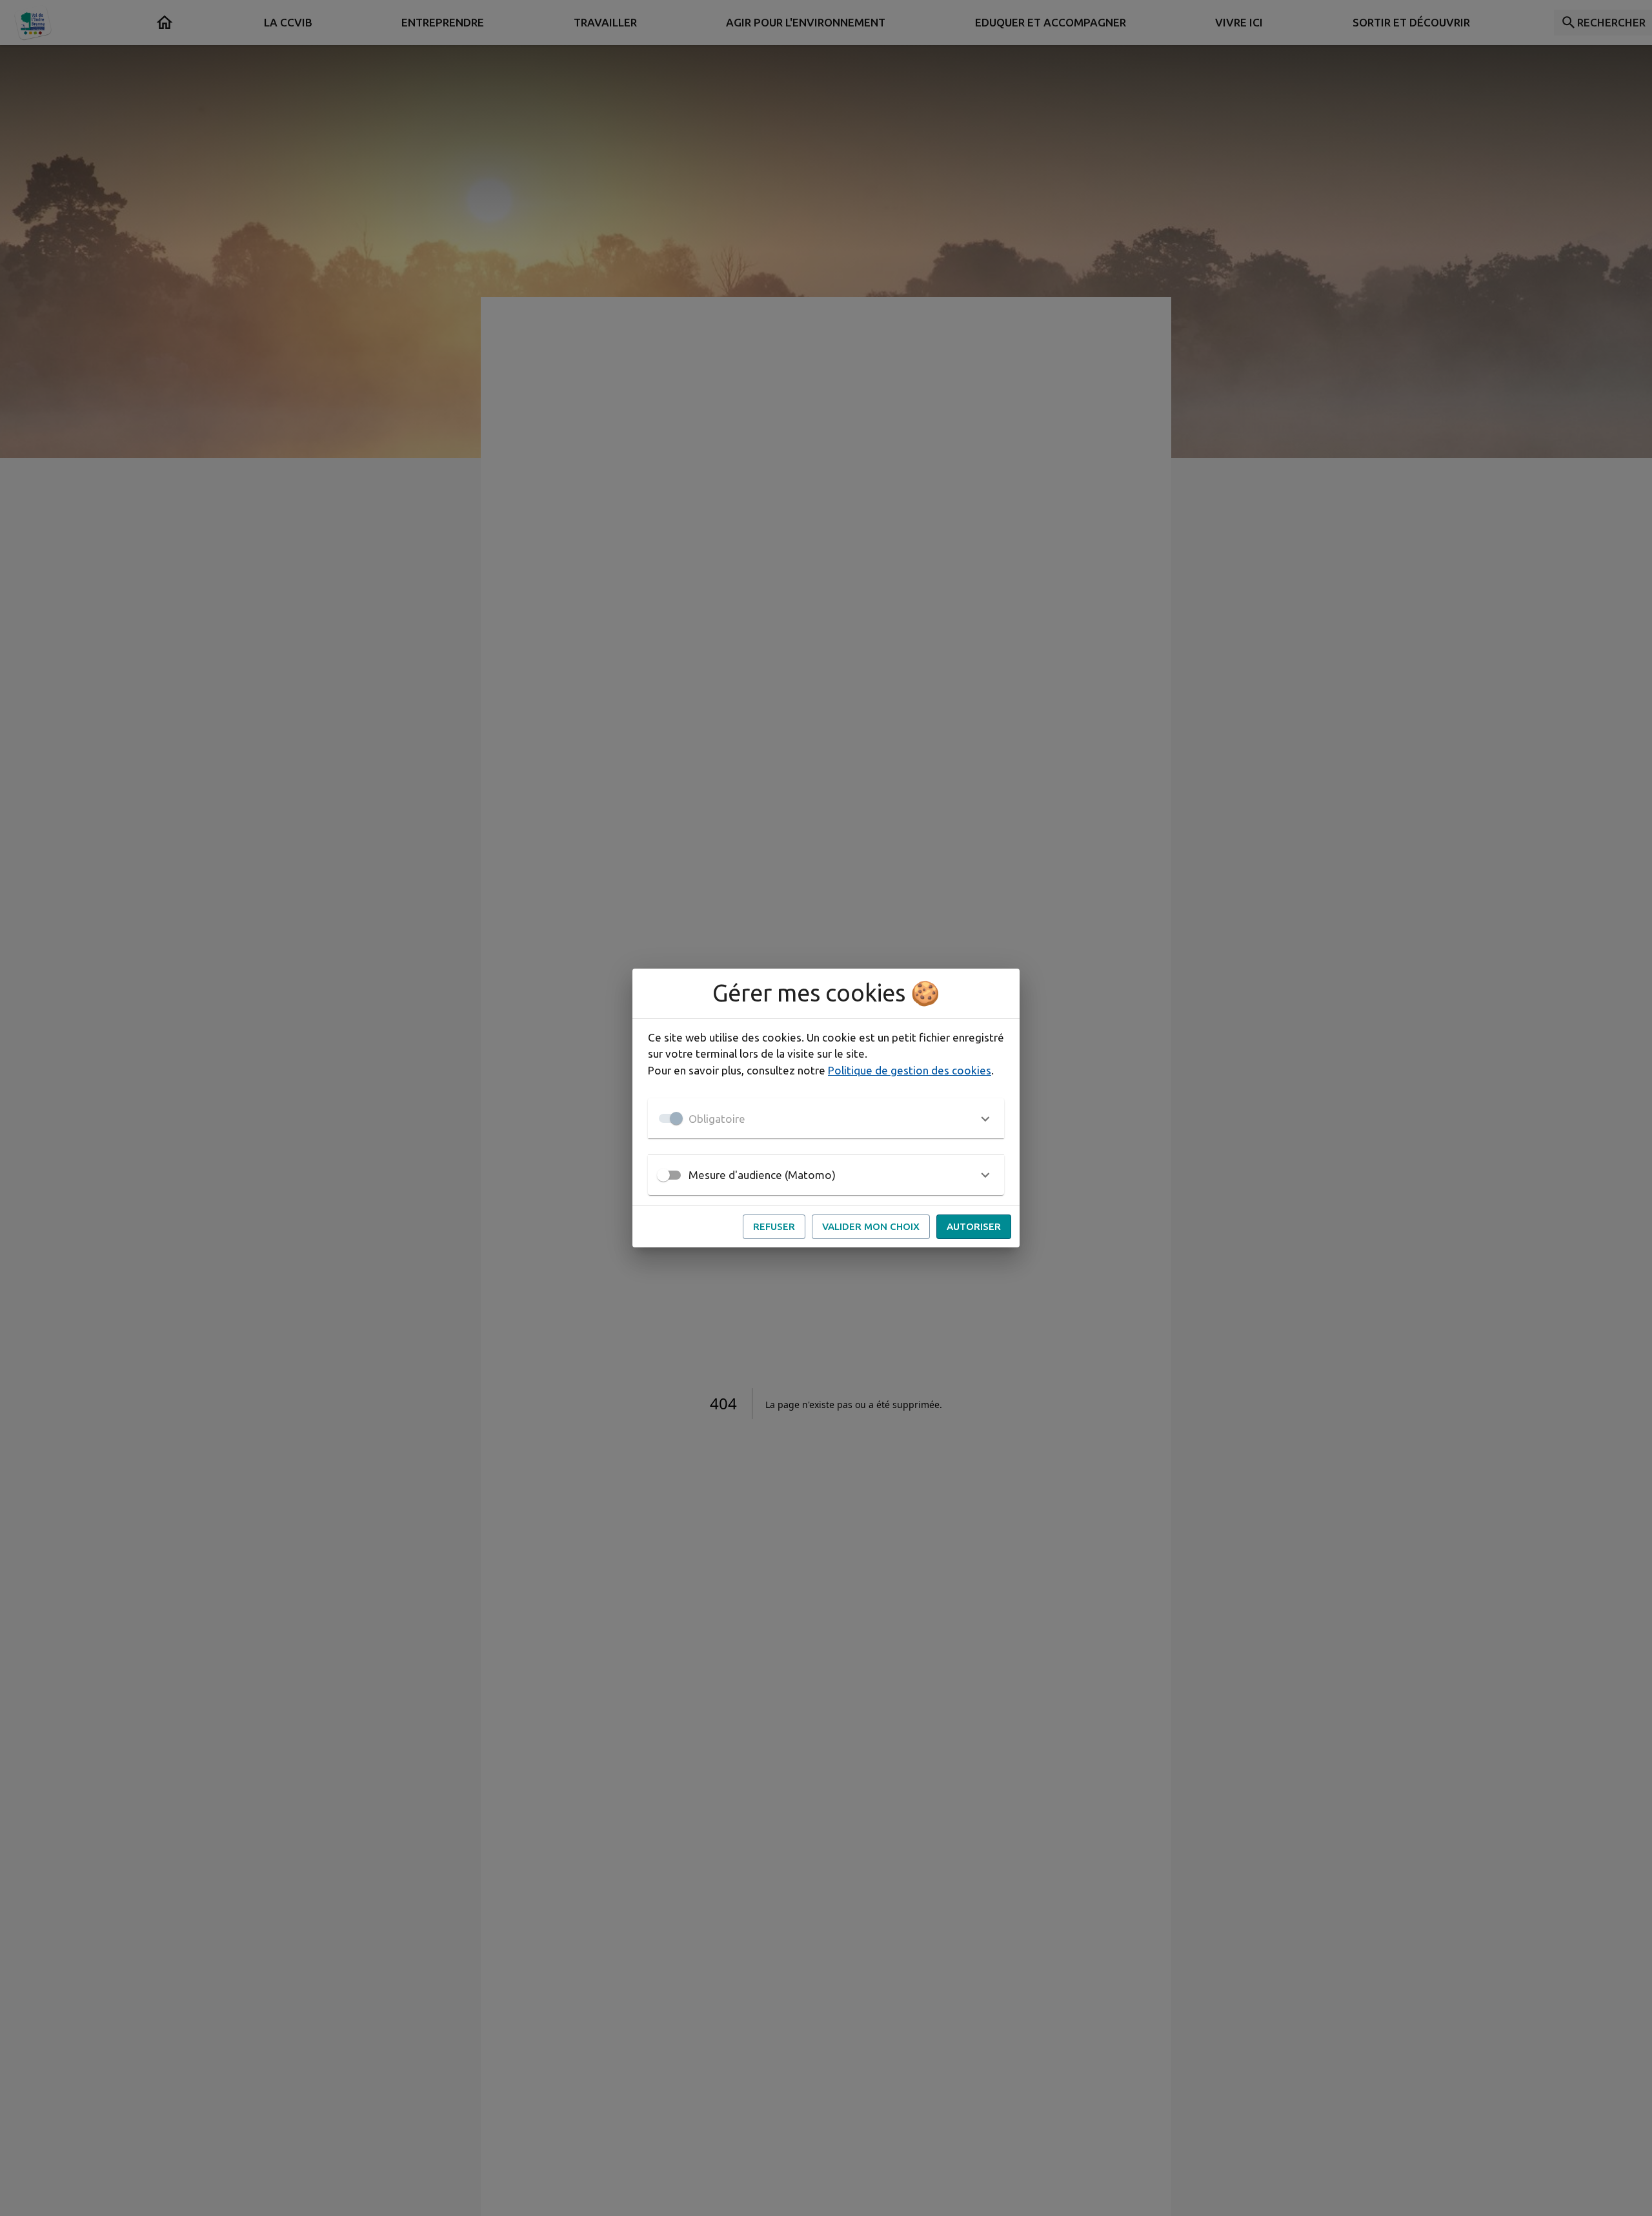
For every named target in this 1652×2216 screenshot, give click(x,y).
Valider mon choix (871, 1226)
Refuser (774, 1226)
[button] (826, 1118)
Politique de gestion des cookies (910, 1070)
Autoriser (974, 1226)
